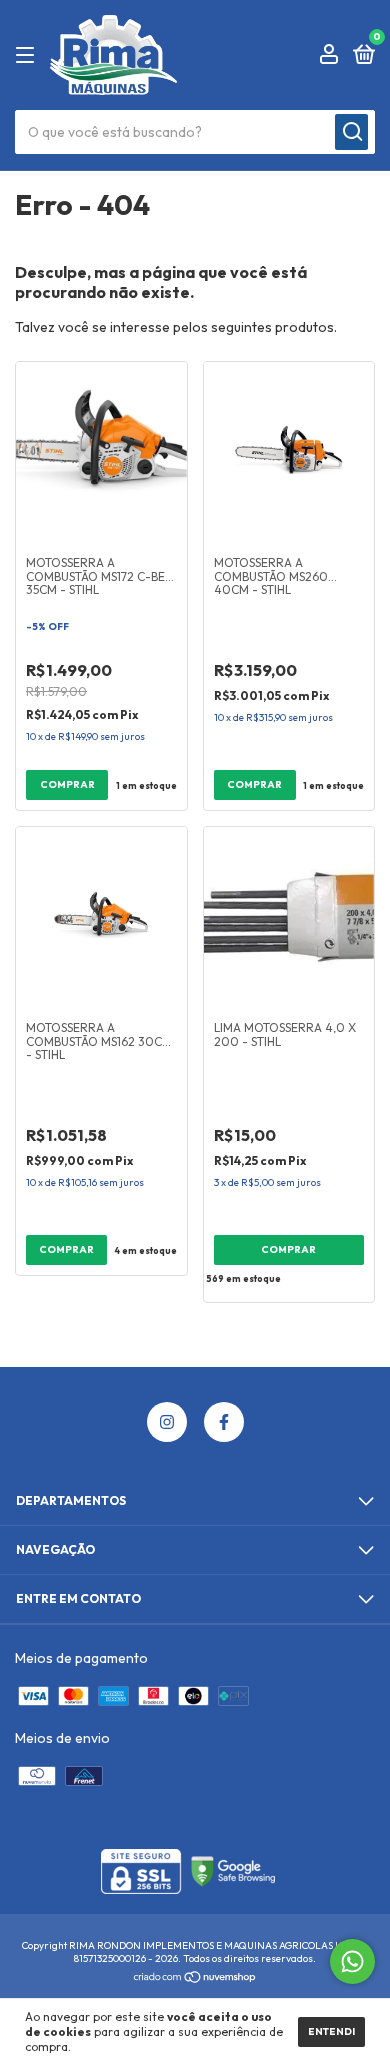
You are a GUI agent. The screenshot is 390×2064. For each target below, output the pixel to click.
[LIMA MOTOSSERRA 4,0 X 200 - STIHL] (289, 917)
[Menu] (28, 55)
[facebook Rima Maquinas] (224, 1422)
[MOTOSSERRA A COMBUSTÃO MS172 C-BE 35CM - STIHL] (101, 452)
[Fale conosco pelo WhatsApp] (352, 1961)
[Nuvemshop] (195, 1979)
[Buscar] (351, 132)
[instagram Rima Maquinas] (167, 1422)
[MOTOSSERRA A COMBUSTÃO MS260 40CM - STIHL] (289, 452)
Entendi (331, 2031)
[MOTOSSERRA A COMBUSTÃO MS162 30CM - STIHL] (101, 917)
